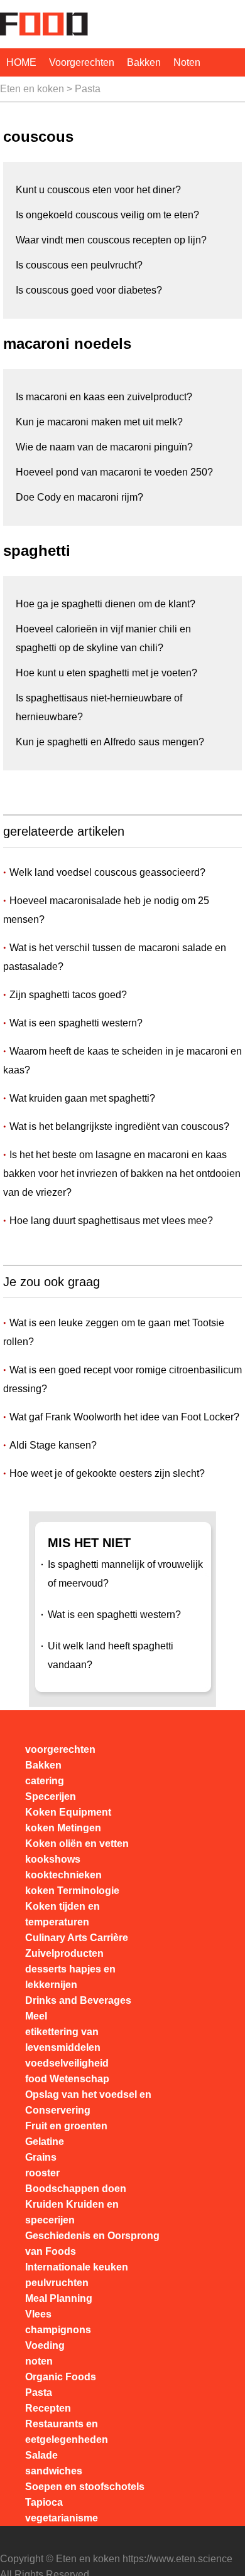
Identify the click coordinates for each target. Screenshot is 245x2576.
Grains (41, 2157)
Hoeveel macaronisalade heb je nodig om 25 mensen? (106, 910)
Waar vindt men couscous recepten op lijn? (111, 240)
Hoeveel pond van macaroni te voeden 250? (114, 472)
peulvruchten (57, 2283)
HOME (21, 62)
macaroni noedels (67, 343)
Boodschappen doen (76, 2189)
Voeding (45, 2345)
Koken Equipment (68, 1812)
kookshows (53, 1859)
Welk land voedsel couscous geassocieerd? (107, 872)
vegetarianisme (62, 2518)
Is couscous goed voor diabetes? (89, 290)
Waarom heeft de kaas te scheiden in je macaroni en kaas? (122, 1061)
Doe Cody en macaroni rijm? (79, 497)
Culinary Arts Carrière (77, 1938)
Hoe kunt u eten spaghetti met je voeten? (106, 673)
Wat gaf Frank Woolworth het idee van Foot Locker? (124, 1417)
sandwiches (54, 2471)
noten (187, 62)
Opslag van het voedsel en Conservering (88, 2102)
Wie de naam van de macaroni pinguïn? (104, 447)
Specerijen (51, 1796)
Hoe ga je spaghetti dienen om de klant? (106, 604)
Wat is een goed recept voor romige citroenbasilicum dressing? (122, 1379)
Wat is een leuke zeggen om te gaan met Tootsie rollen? (114, 1332)
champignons (58, 2330)
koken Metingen (63, 1828)
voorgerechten (82, 62)
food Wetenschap (67, 2079)
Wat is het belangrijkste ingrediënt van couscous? (119, 1126)
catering (45, 1781)
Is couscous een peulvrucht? (79, 265)
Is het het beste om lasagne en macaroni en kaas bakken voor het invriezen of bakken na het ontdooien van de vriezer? (122, 1174)
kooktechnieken (63, 1875)
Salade (41, 2455)
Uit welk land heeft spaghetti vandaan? (111, 1655)
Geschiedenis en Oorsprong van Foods (92, 2243)
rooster (42, 2173)
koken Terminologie (72, 1891)
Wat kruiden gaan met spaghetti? (82, 1098)
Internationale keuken (77, 2267)
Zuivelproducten (64, 1953)
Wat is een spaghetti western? (76, 1023)
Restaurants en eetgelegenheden (67, 2432)
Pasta (88, 89)
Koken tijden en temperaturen (63, 1914)
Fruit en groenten (66, 2126)
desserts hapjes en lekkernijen (70, 1977)
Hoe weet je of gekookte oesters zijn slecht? (107, 1473)
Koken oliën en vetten (77, 1844)
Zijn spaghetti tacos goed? (68, 995)
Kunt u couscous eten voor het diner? (98, 190)
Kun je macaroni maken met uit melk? (99, 422)
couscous (38, 136)
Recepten (48, 2408)
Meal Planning (59, 2298)
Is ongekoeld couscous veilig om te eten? (107, 215)
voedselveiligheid (67, 2063)
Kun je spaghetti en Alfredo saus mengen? (110, 742)
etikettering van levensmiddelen (63, 2040)
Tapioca (44, 2502)
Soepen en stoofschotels (85, 2487)
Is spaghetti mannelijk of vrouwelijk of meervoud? (125, 1574)
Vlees (38, 2314)
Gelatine (45, 2142)
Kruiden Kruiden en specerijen (72, 2212)
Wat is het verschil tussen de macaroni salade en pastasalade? (115, 957)
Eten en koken (32, 89)
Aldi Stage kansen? (53, 1445)
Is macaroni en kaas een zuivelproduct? (104, 397)
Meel (36, 2016)
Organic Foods (61, 2377)
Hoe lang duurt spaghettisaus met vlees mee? (111, 1221)
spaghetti (37, 551)
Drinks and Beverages (78, 2000)
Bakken (144, 62)
